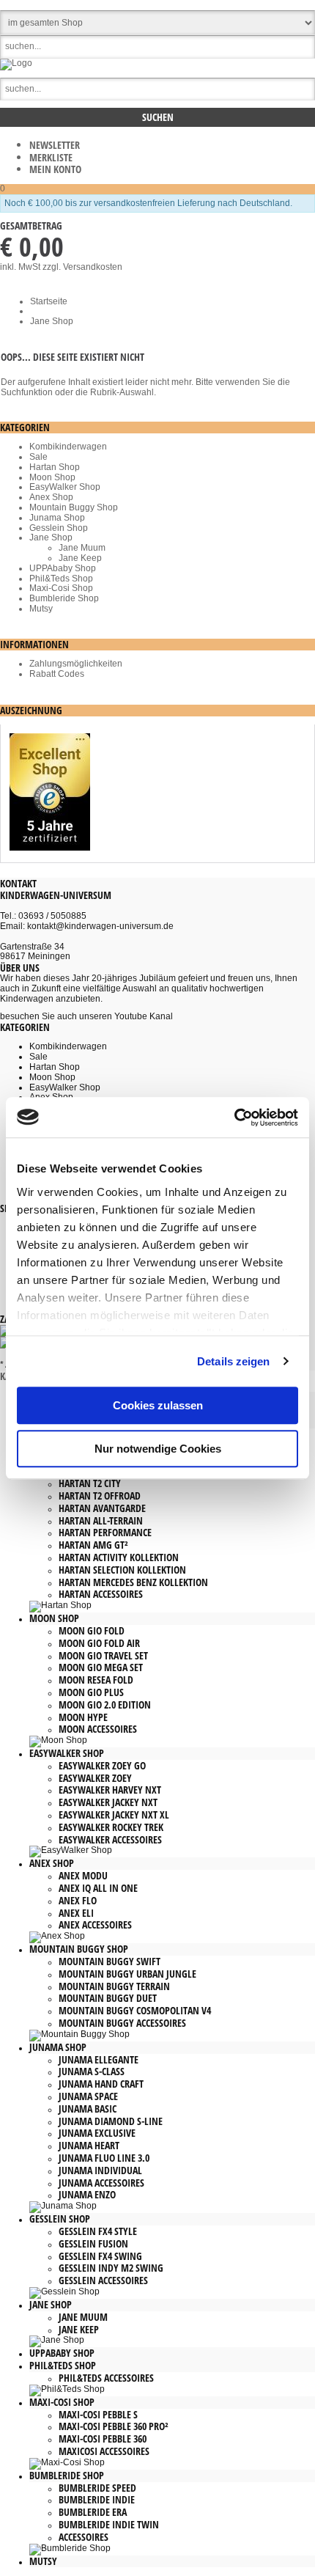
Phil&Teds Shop (61, 579)
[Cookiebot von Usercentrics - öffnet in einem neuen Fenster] (234, 1118)
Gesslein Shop (59, 528)
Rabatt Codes (57, 674)
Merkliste (51, 157)
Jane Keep (80, 558)
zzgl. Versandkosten (82, 267)
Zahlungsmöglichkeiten (76, 664)
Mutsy (41, 609)
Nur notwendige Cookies (158, 1449)
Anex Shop (51, 497)
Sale (38, 457)
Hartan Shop (55, 467)
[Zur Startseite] (16, 63)
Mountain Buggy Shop (74, 507)
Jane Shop (51, 537)
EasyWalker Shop (65, 487)
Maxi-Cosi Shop (61, 588)
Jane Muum (82, 548)
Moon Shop (52, 477)
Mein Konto (55, 169)
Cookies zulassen (158, 1405)
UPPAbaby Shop (63, 568)
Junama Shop (57, 518)
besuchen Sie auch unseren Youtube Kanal (86, 1016)
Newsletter (55, 145)
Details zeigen (233, 1361)
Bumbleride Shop (64, 598)
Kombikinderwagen (68, 447)
